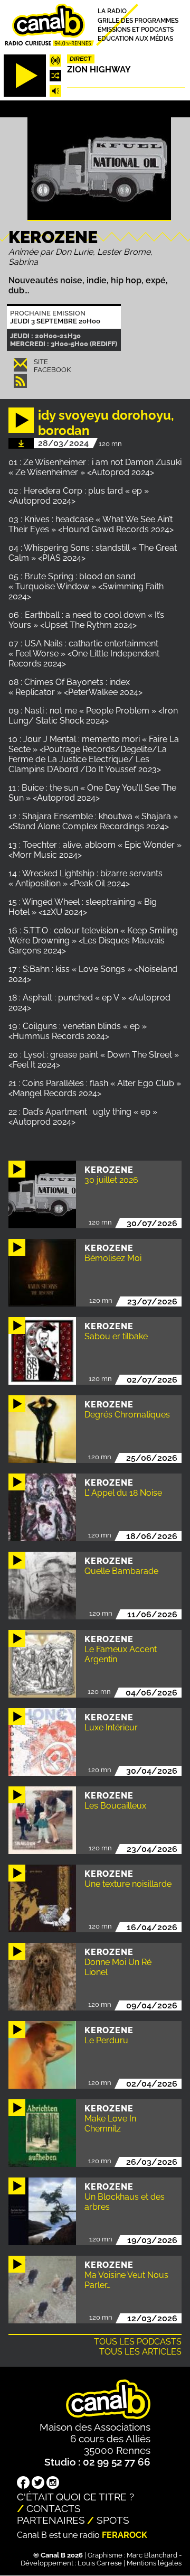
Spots (113, 2520)
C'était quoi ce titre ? (75, 2497)
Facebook (52, 370)
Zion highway (99, 70)
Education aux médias (135, 39)
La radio (112, 11)
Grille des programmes (138, 20)
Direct (80, 59)
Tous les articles (140, 2352)
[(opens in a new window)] (23, 2484)
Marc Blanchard (152, 2555)
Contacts (54, 2508)
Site (41, 362)
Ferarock (125, 2535)
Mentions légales (154, 2563)
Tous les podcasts (138, 2342)
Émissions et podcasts (136, 29)
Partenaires (51, 2520)
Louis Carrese (100, 2563)
